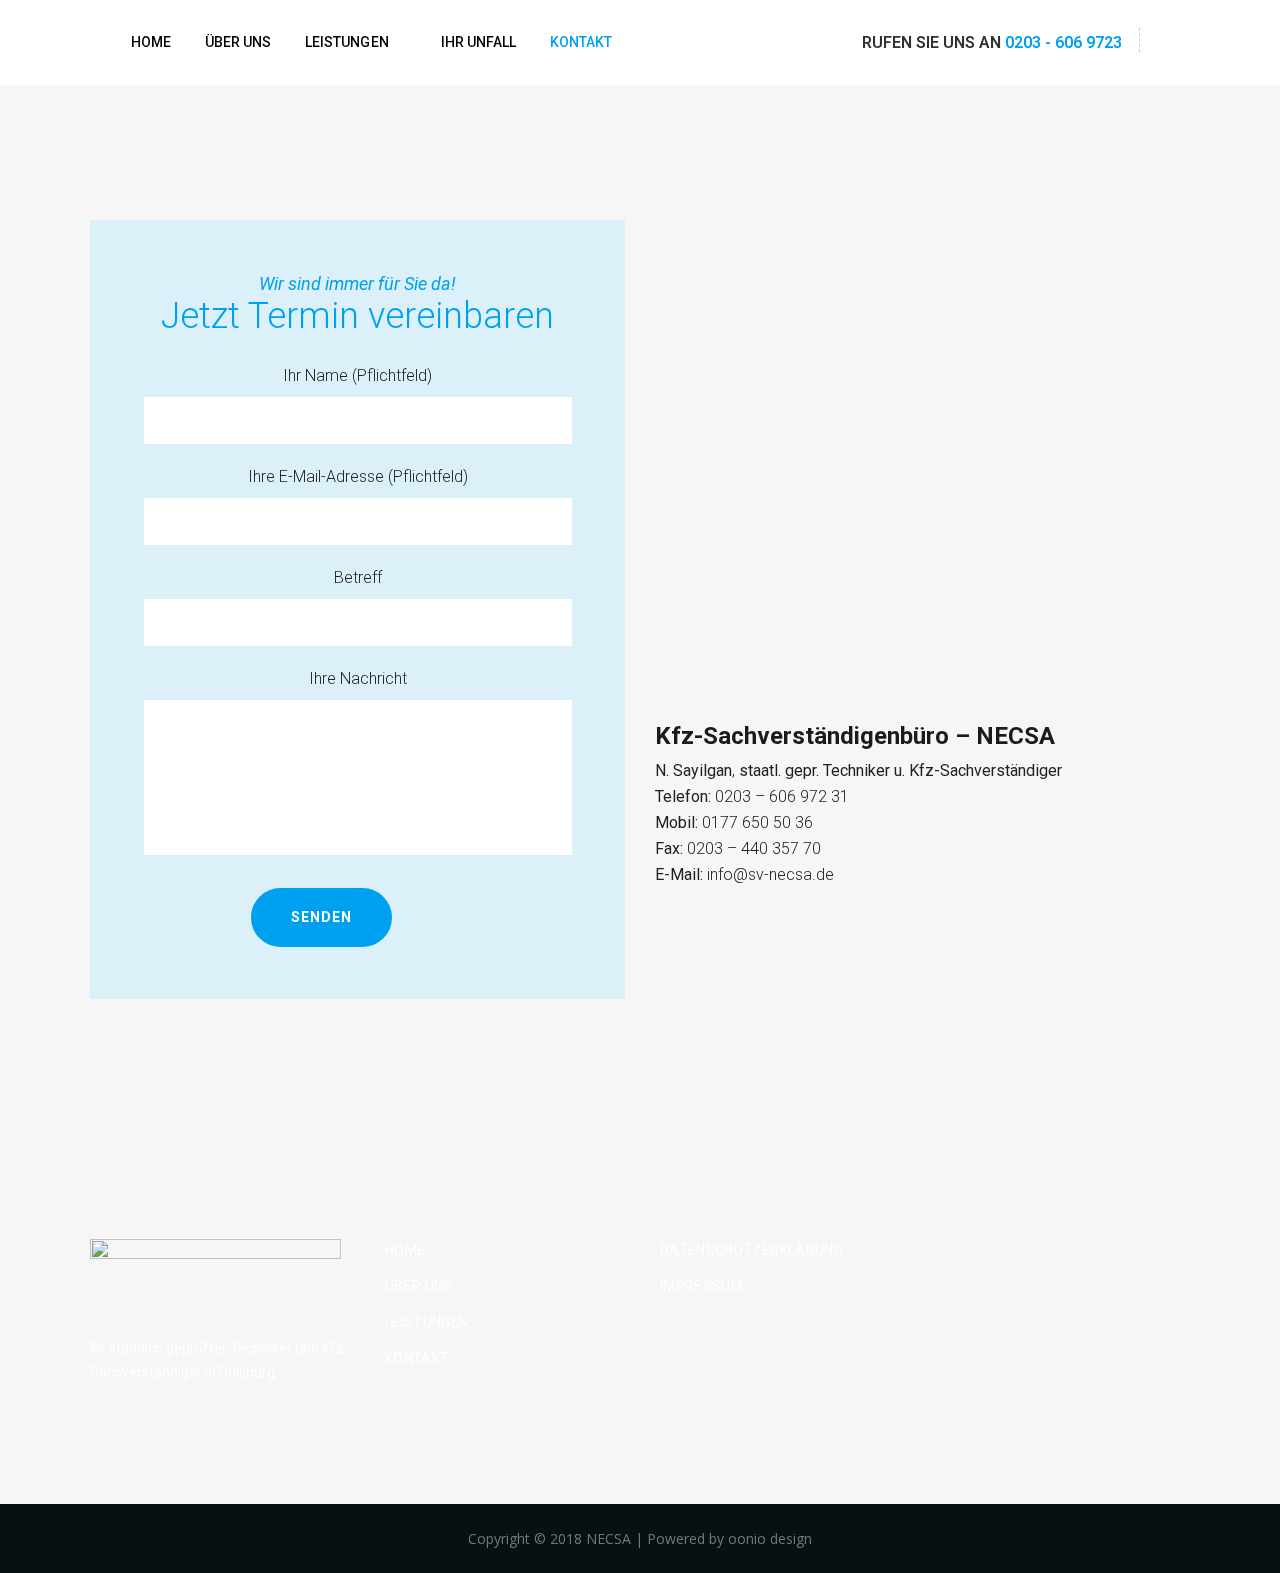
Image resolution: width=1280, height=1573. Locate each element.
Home (405, 1250)
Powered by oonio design (729, 1538)
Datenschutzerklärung (751, 1250)
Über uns (419, 1286)
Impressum (701, 1286)
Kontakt (417, 1358)
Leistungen (427, 1322)
